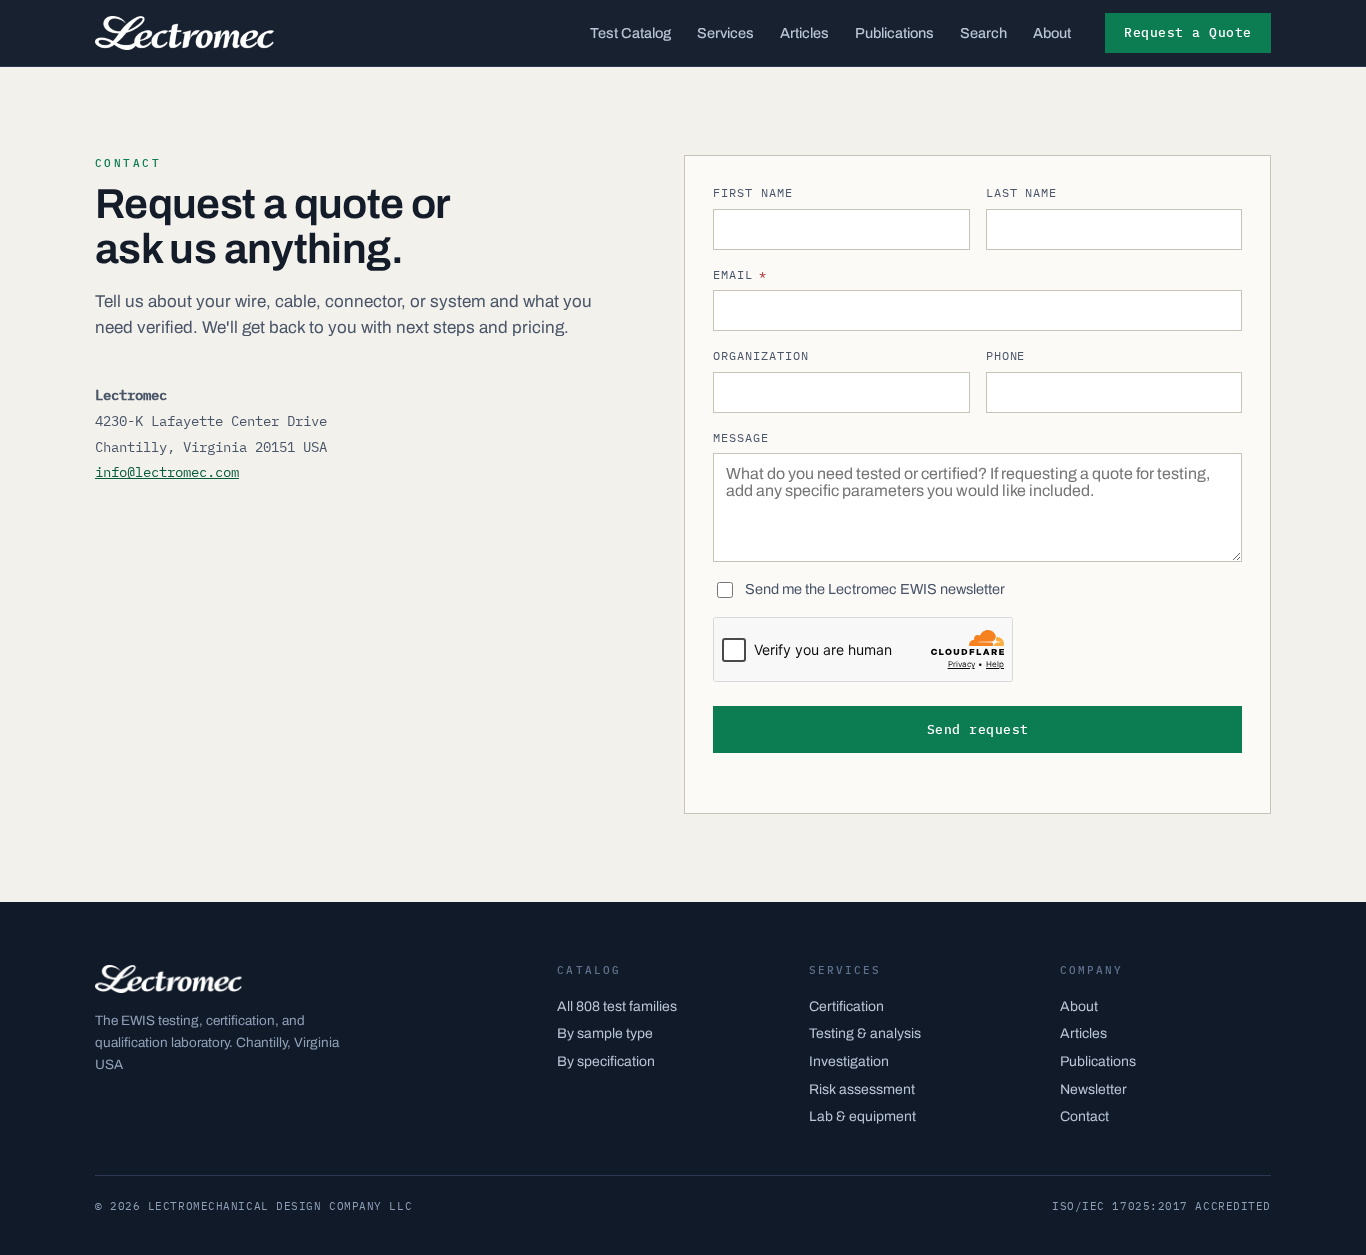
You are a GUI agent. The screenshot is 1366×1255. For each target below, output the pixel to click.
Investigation (849, 1061)
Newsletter (1093, 1089)
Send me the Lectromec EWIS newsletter (875, 589)
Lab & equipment (862, 1116)
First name (753, 192)
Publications (894, 33)
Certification (846, 1006)
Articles (804, 33)
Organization (761, 355)
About (1052, 33)
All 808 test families (617, 1006)
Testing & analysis (865, 1033)
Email (740, 274)
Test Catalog (630, 33)
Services (725, 33)
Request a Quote (1188, 32)
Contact (1084, 1116)
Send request (978, 729)
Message (741, 437)
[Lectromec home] (184, 33)
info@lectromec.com (167, 472)
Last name (1022, 192)
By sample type (605, 1033)
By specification (606, 1061)
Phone (1006, 355)
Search (983, 33)
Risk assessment (862, 1089)
